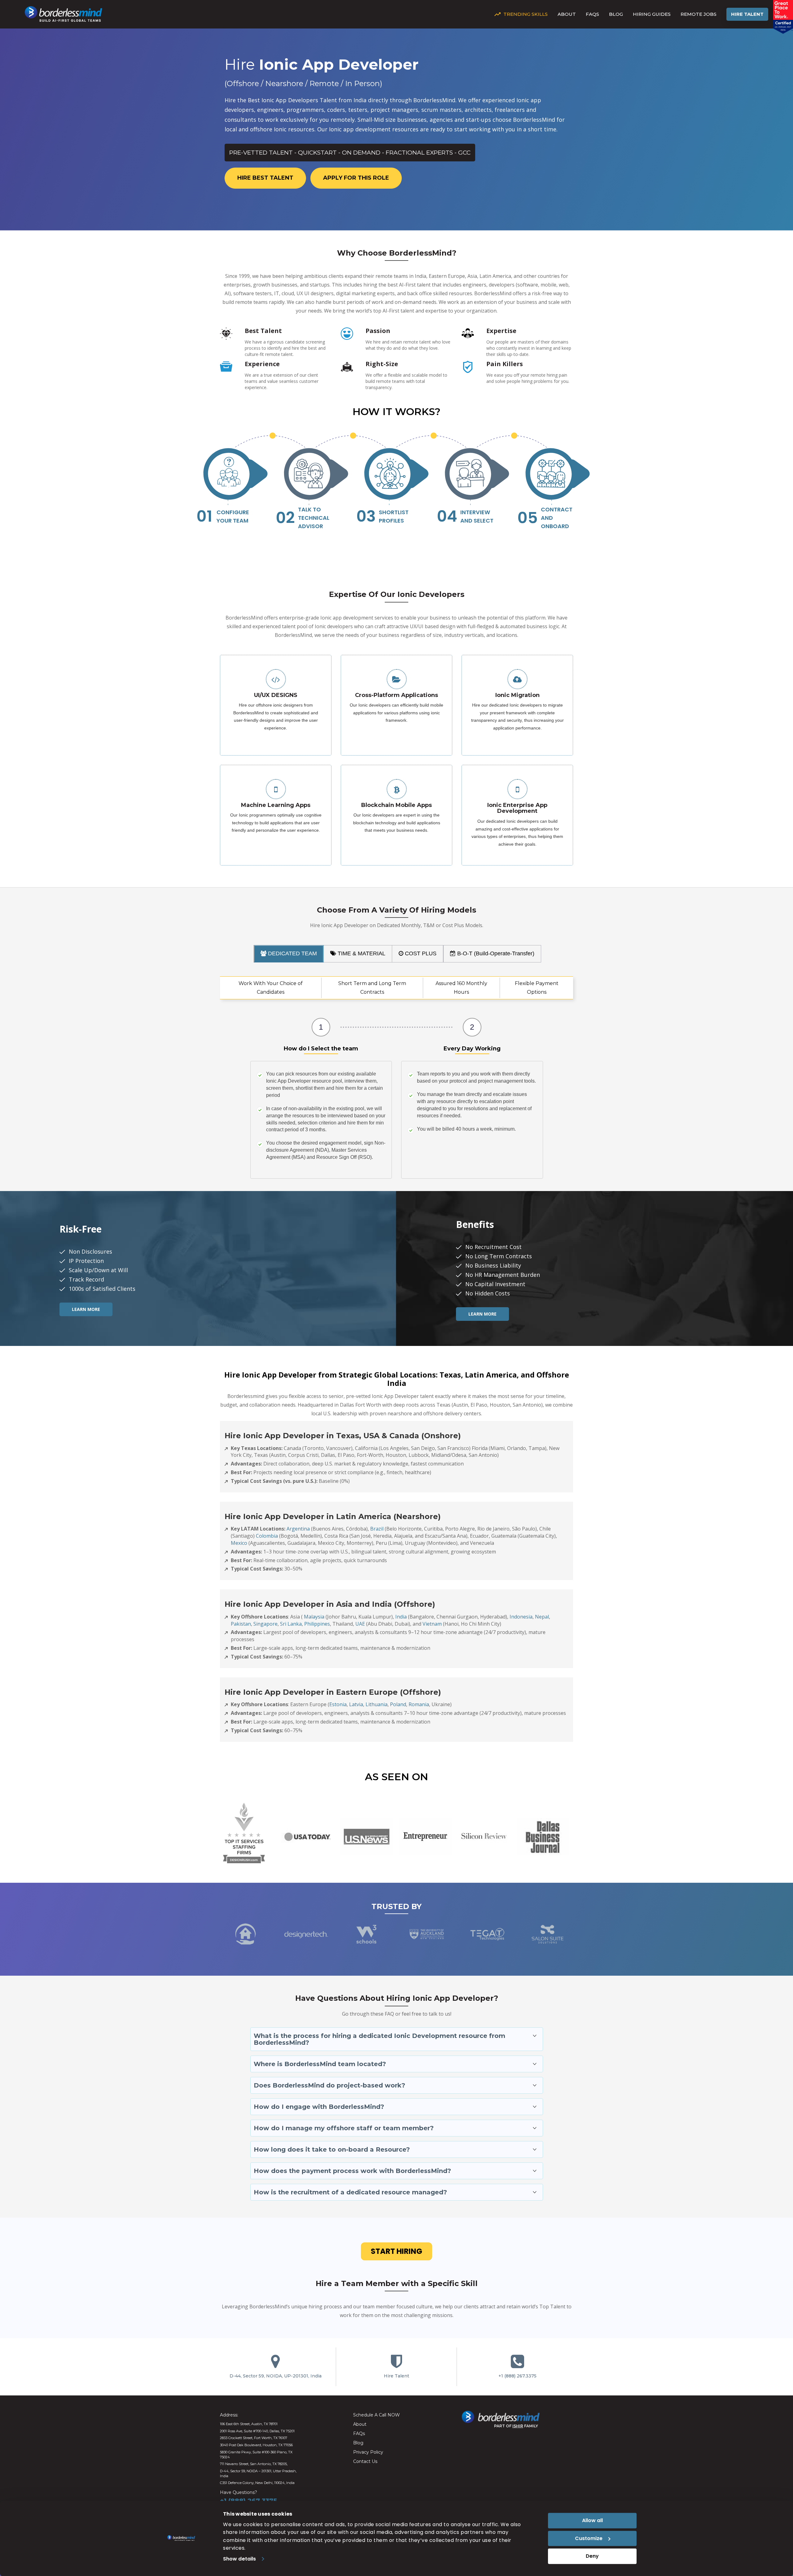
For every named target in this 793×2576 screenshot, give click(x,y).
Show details (239, 2559)
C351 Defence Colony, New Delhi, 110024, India (257, 2483)
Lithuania (377, 1704)
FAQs (592, 14)
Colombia (267, 1536)
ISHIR (518, 2426)
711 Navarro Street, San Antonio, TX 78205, (254, 2464)
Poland (398, 1704)
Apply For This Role (356, 178)
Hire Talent (747, 14)
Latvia (356, 1704)
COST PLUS (420, 953)
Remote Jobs (699, 14)
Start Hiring (396, 2251)
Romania (419, 1704)
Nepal (542, 1617)
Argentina (298, 1529)
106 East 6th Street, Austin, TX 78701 (249, 2424)
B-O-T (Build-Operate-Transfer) (495, 953)
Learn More (86, 1309)
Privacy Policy (368, 2452)
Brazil (377, 1529)
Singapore (265, 1624)
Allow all (592, 2520)
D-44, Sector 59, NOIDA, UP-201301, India (276, 2376)
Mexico (239, 1543)
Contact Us (365, 2461)
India (401, 1617)
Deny (592, 2556)
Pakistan (241, 1624)
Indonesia (521, 1617)
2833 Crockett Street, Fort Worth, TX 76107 (254, 2438)
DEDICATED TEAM (292, 953)
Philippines (317, 1624)
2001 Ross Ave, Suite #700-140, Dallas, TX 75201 (257, 2431)
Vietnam (432, 1624)
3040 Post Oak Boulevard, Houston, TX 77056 (256, 2445)
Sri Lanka (291, 1624)
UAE (360, 1624)
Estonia (338, 1704)
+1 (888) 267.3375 (517, 2376)
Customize (589, 2538)
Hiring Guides (652, 14)
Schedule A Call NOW (377, 2415)
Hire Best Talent (265, 178)
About (567, 14)
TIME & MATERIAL (361, 953)
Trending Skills (526, 14)
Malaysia (314, 1617)
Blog (616, 14)
